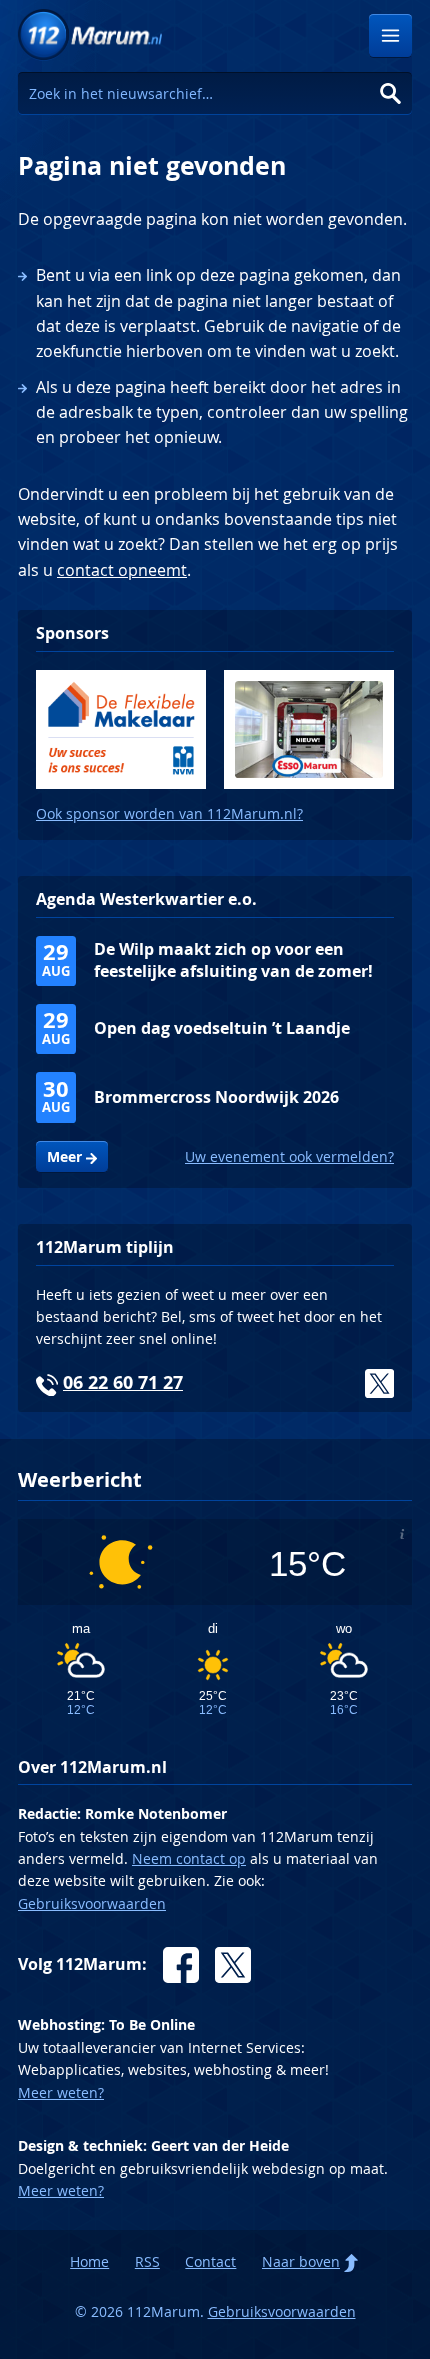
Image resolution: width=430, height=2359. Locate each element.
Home (89, 2261)
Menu (390, 35)
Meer (64, 1157)
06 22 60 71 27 (123, 1382)
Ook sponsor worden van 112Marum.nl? (169, 813)
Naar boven (301, 2261)
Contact (210, 2261)
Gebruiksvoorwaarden (92, 1903)
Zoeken (390, 93)
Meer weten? (61, 2092)
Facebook (181, 1965)
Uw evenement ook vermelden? (289, 1156)
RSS (147, 2261)
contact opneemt (122, 570)
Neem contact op (189, 1858)
